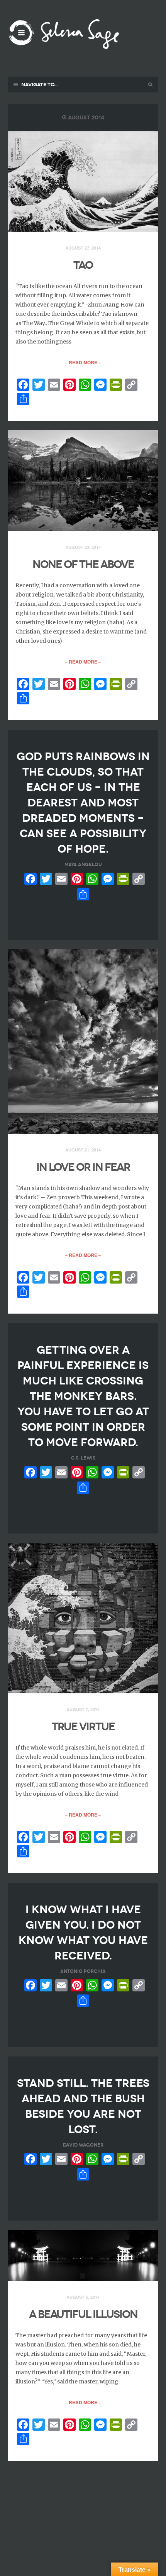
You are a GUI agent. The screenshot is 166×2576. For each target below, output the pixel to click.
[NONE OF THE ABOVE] (83, 481)
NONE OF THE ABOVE (83, 564)
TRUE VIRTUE (83, 1727)
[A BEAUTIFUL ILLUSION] (83, 2256)
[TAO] (83, 182)
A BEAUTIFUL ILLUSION (83, 2314)
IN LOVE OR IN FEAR (83, 1167)
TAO (83, 265)
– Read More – (83, 362)
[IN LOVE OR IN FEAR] (83, 1042)
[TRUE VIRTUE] (83, 1618)
